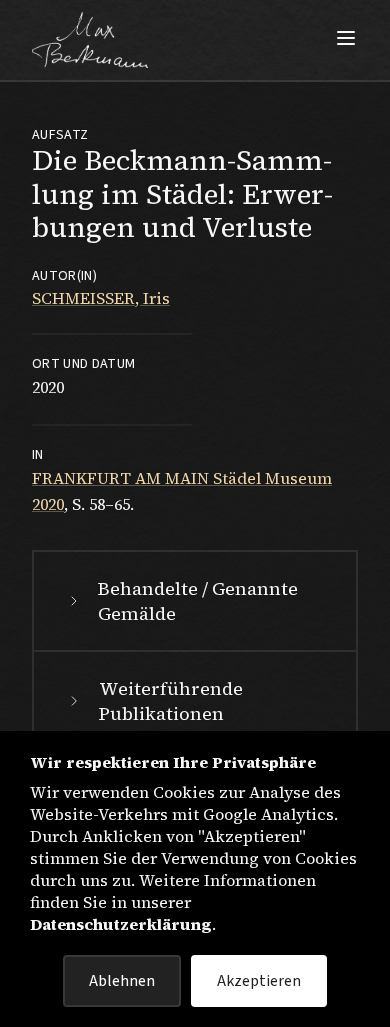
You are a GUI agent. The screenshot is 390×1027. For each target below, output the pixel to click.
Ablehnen (122, 981)
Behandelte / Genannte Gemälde (198, 601)
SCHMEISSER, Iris (101, 298)
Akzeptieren (259, 981)
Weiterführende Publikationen (171, 701)
